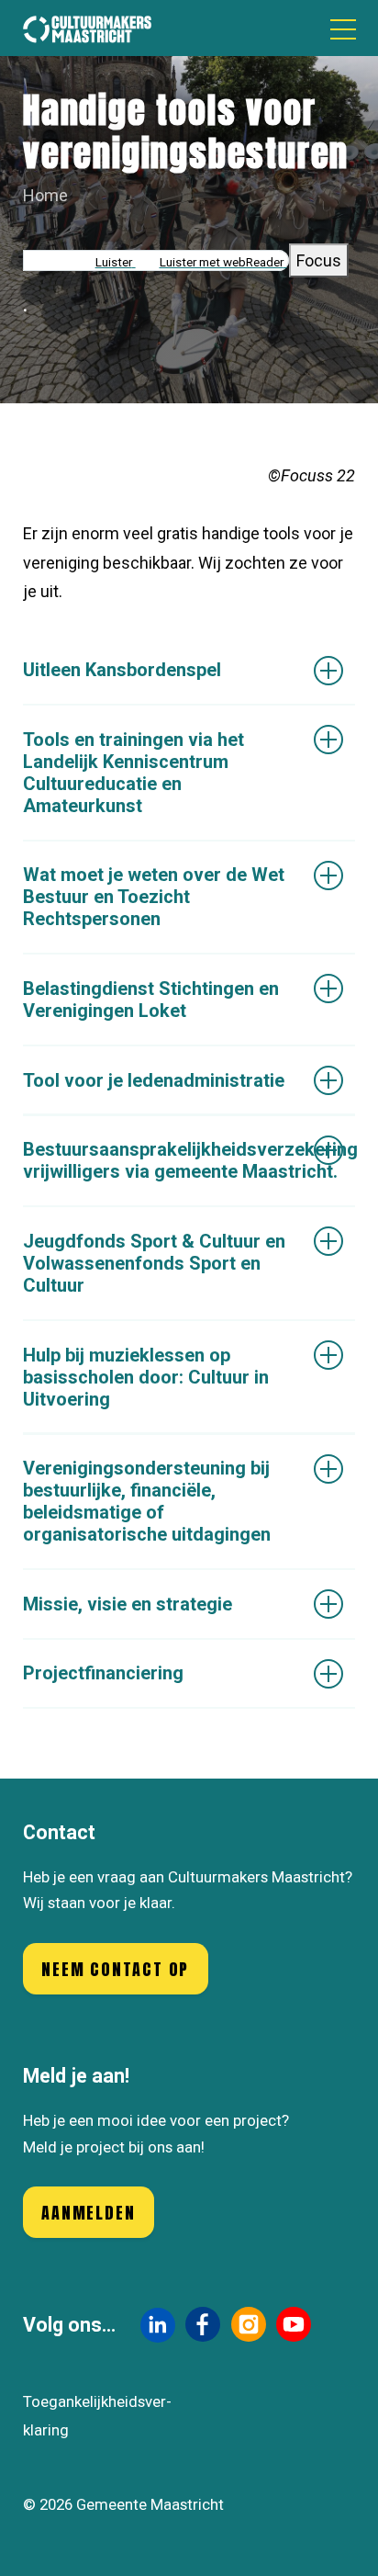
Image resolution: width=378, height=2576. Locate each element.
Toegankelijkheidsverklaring (97, 2416)
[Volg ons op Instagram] (249, 2324)
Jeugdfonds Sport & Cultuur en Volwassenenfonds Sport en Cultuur (154, 1263)
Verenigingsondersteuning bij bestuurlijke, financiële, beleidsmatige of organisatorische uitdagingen (147, 1501)
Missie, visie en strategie (128, 1604)
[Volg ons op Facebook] (203, 2324)
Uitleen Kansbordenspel (122, 670)
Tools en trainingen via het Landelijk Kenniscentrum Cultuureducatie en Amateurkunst (133, 773)
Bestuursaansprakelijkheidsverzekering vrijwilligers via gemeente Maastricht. (189, 1160)
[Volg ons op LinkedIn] (158, 2325)
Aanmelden (88, 2213)
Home (45, 195)
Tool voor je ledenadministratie (154, 1080)
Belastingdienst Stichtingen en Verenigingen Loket (151, 1000)
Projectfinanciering (103, 1673)
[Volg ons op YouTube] (294, 2324)
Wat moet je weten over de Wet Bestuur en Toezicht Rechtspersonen (154, 897)
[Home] (87, 28)
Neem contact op (115, 1969)
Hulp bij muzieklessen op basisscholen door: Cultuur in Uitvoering (146, 1377)
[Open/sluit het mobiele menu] (343, 28)
